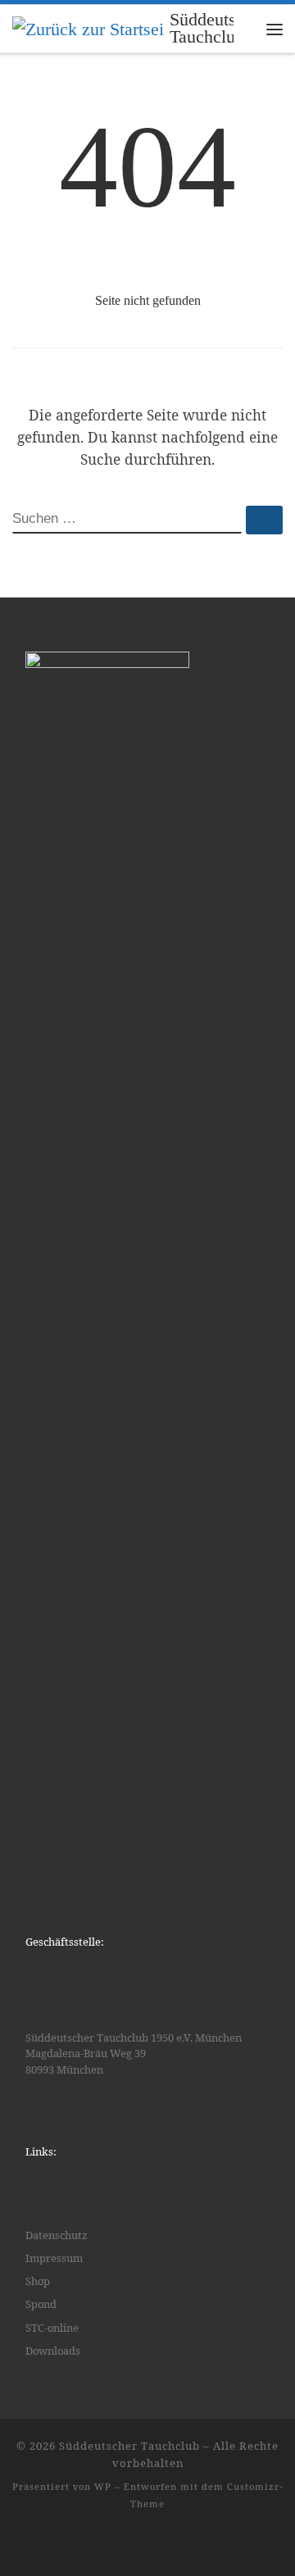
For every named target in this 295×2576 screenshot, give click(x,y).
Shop (38, 2281)
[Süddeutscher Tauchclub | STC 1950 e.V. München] (88, 28)
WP (103, 2486)
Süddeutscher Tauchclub (129, 2446)
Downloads (53, 2351)
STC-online (52, 2328)
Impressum (54, 2258)
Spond (41, 2304)
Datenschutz (57, 2235)
